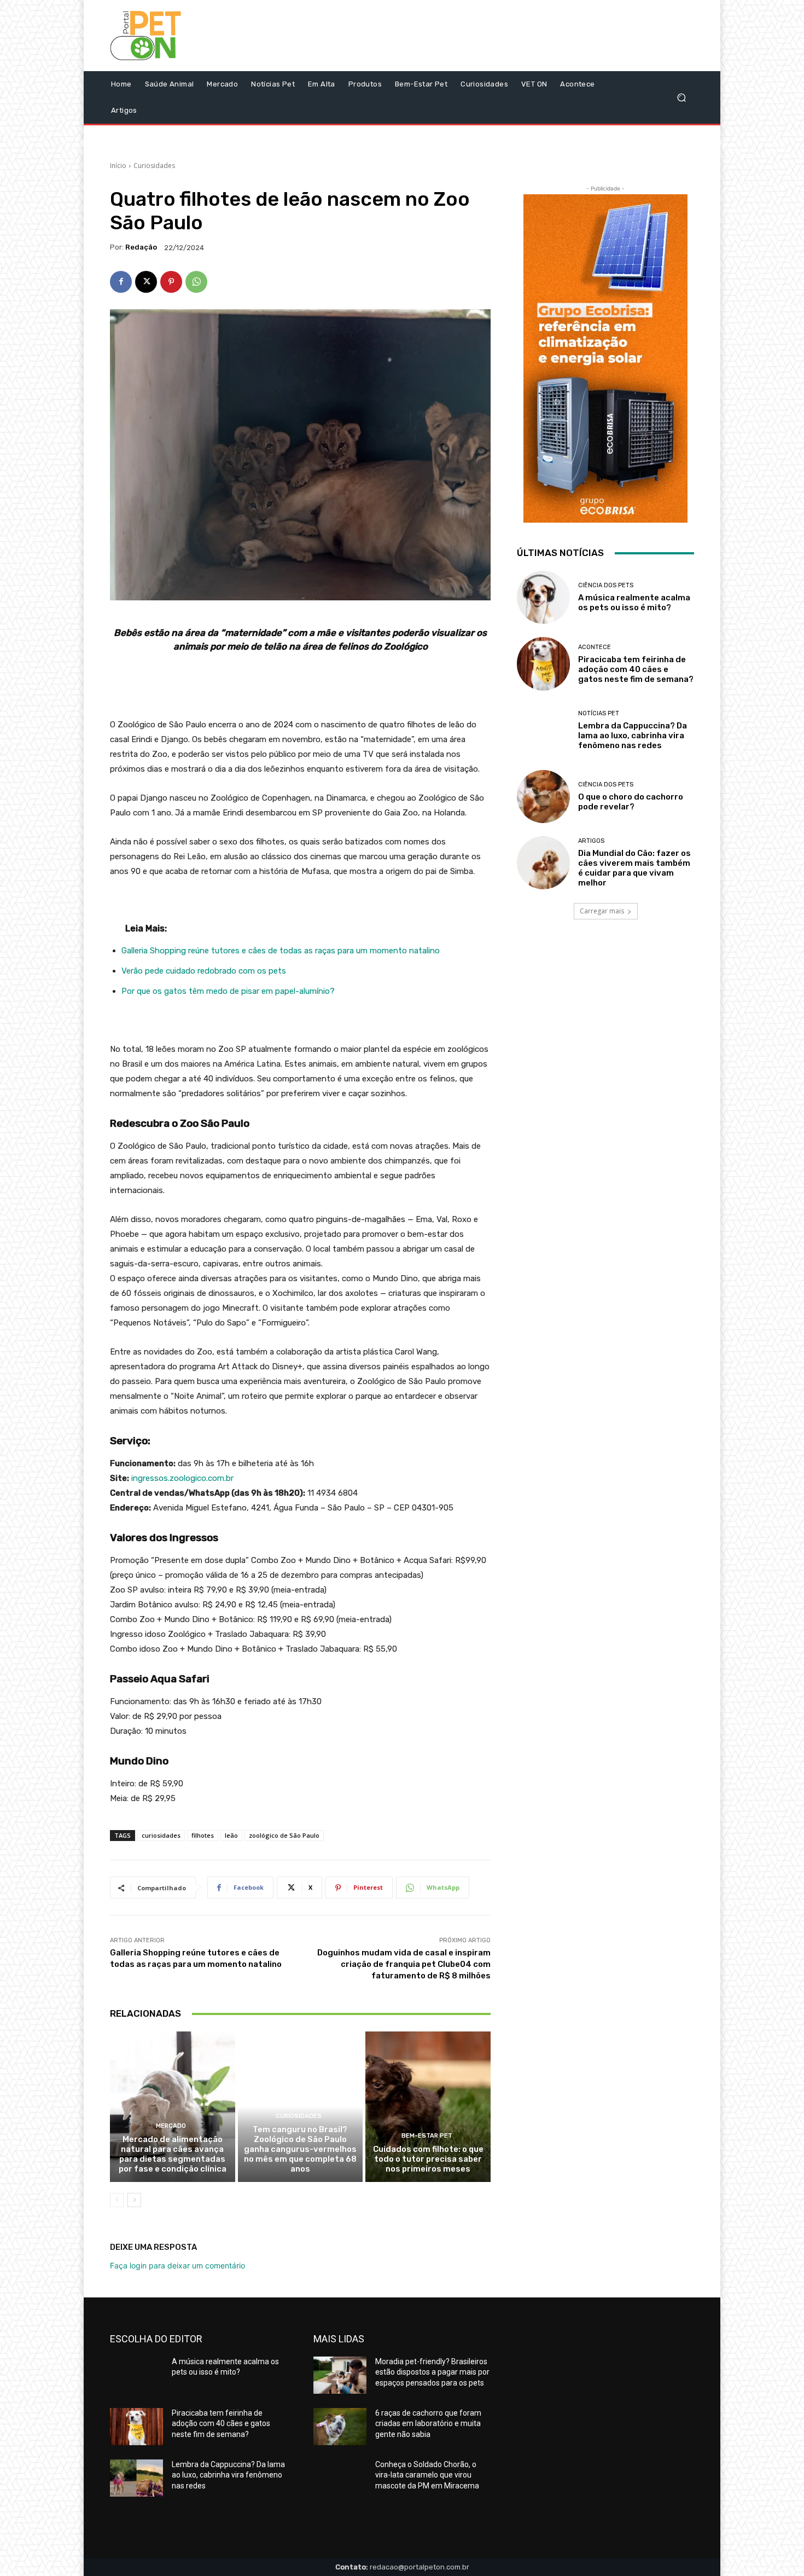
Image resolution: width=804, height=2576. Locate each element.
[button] (681, 98)
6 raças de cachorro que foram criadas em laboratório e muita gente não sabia (428, 2424)
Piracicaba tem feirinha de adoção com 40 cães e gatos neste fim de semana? (636, 669)
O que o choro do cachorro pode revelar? (631, 802)
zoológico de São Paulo (284, 1835)
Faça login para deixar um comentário (177, 2265)
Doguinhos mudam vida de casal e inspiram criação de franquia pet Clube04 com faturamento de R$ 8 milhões (404, 1964)
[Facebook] (121, 282)
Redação (141, 247)
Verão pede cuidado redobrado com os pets (204, 971)
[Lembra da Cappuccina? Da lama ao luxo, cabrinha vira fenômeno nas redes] (543, 730)
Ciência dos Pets (606, 585)
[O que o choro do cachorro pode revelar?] (543, 797)
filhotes (203, 1835)
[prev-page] (117, 2200)
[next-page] (134, 2200)
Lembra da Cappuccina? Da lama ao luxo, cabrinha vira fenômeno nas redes (633, 736)
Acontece (595, 647)
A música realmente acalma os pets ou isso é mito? (634, 603)
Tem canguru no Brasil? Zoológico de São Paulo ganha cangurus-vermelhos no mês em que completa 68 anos (300, 2149)
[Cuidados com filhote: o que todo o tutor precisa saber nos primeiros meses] (428, 2106)
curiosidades (161, 1835)
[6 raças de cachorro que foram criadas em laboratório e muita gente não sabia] (340, 2427)
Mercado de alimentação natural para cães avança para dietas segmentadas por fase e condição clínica (173, 2154)
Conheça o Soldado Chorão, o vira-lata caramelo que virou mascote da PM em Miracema (427, 2475)
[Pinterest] (171, 282)
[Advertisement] (493, 38)
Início (118, 166)
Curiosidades (154, 166)
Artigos (591, 841)
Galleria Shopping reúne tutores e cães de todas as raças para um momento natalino (281, 951)
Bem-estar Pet (427, 2136)
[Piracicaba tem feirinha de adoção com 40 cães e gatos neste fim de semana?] (543, 664)
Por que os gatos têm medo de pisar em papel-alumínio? (228, 991)
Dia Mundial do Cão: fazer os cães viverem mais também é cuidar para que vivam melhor (634, 868)
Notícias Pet (599, 713)
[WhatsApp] (196, 282)
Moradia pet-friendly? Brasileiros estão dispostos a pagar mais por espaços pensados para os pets (432, 2372)
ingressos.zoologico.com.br (182, 1478)
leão (231, 1835)
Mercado (171, 2126)
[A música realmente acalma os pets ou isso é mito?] (543, 597)
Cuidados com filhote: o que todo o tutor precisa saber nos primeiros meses (428, 2159)
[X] (146, 282)
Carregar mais (602, 911)
